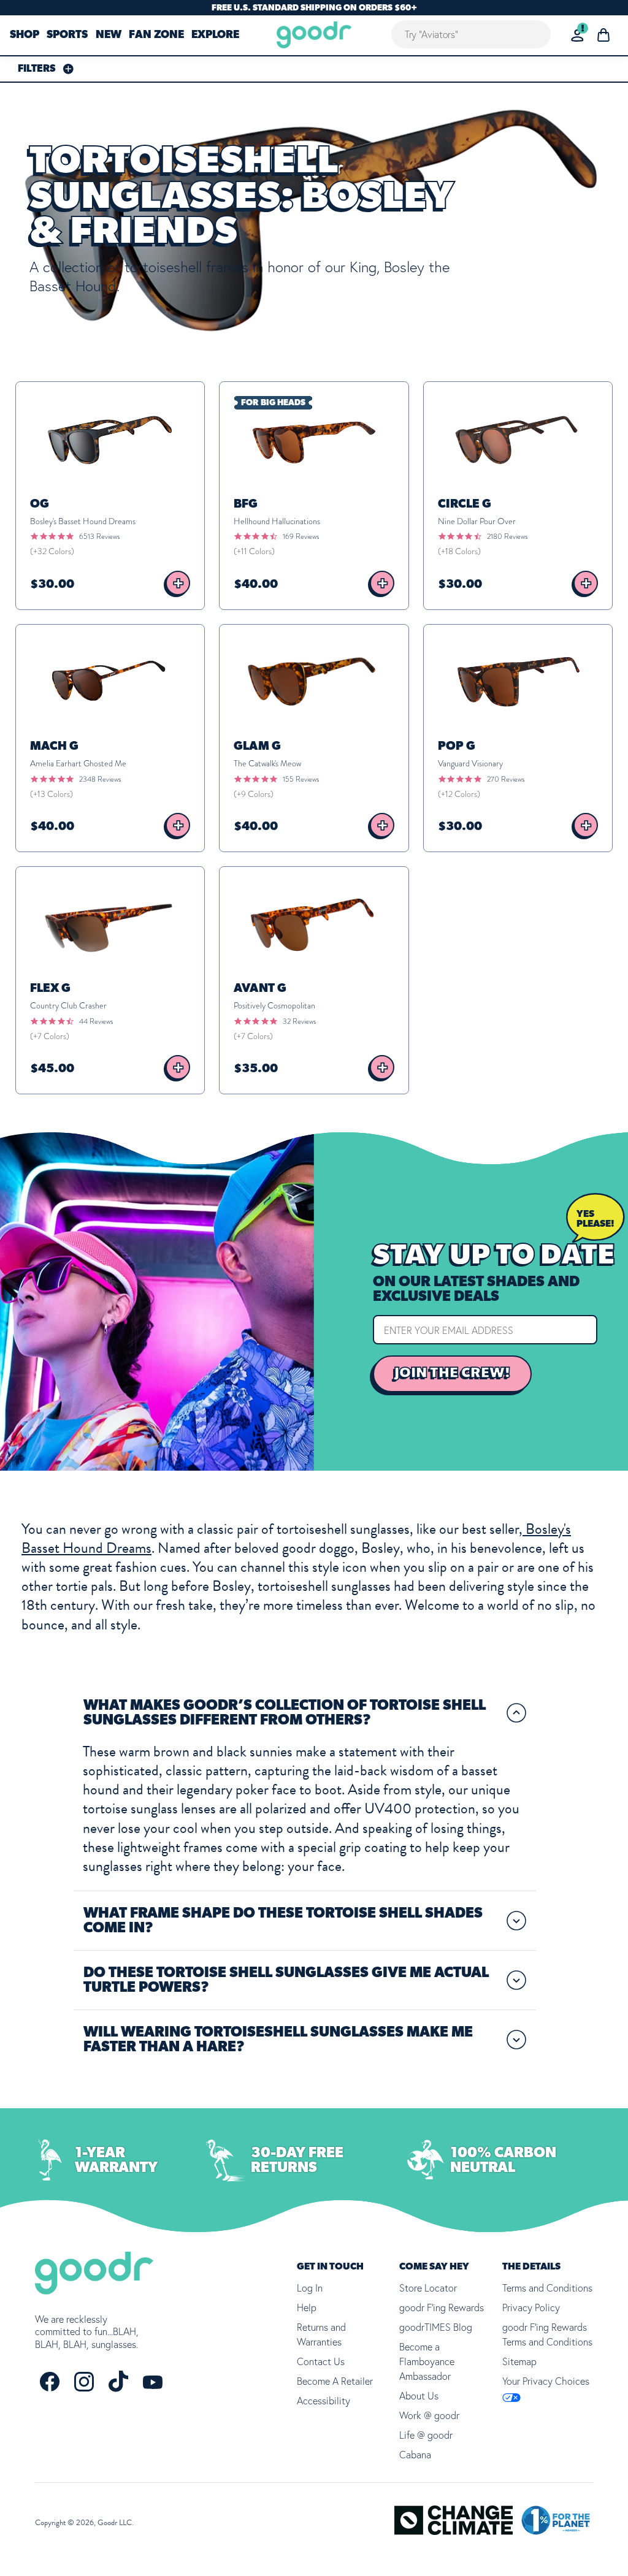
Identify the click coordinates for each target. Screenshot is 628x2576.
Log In (310, 2288)
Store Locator (428, 2288)
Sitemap (519, 2361)
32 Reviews (299, 1021)
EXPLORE (215, 36)
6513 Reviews (99, 536)
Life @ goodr (426, 2435)
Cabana (415, 2455)
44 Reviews (96, 1021)
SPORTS (67, 36)
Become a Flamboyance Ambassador (427, 2361)
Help (307, 2307)
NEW (109, 36)
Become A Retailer (335, 2381)
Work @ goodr (429, 2415)
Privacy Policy (531, 2307)
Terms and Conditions (547, 2288)
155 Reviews (301, 779)
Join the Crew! (452, 1373)
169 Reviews (301, 536)
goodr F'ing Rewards (442, 2307)
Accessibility (324, 2401)
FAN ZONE (156, 36)
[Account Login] (577, 35)
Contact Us (321, 2361)
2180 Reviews (507, 536)
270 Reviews (506, 779)
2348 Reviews (100, 779)
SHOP (25, 36)
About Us (419, 2396)
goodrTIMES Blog (436, 2327)
